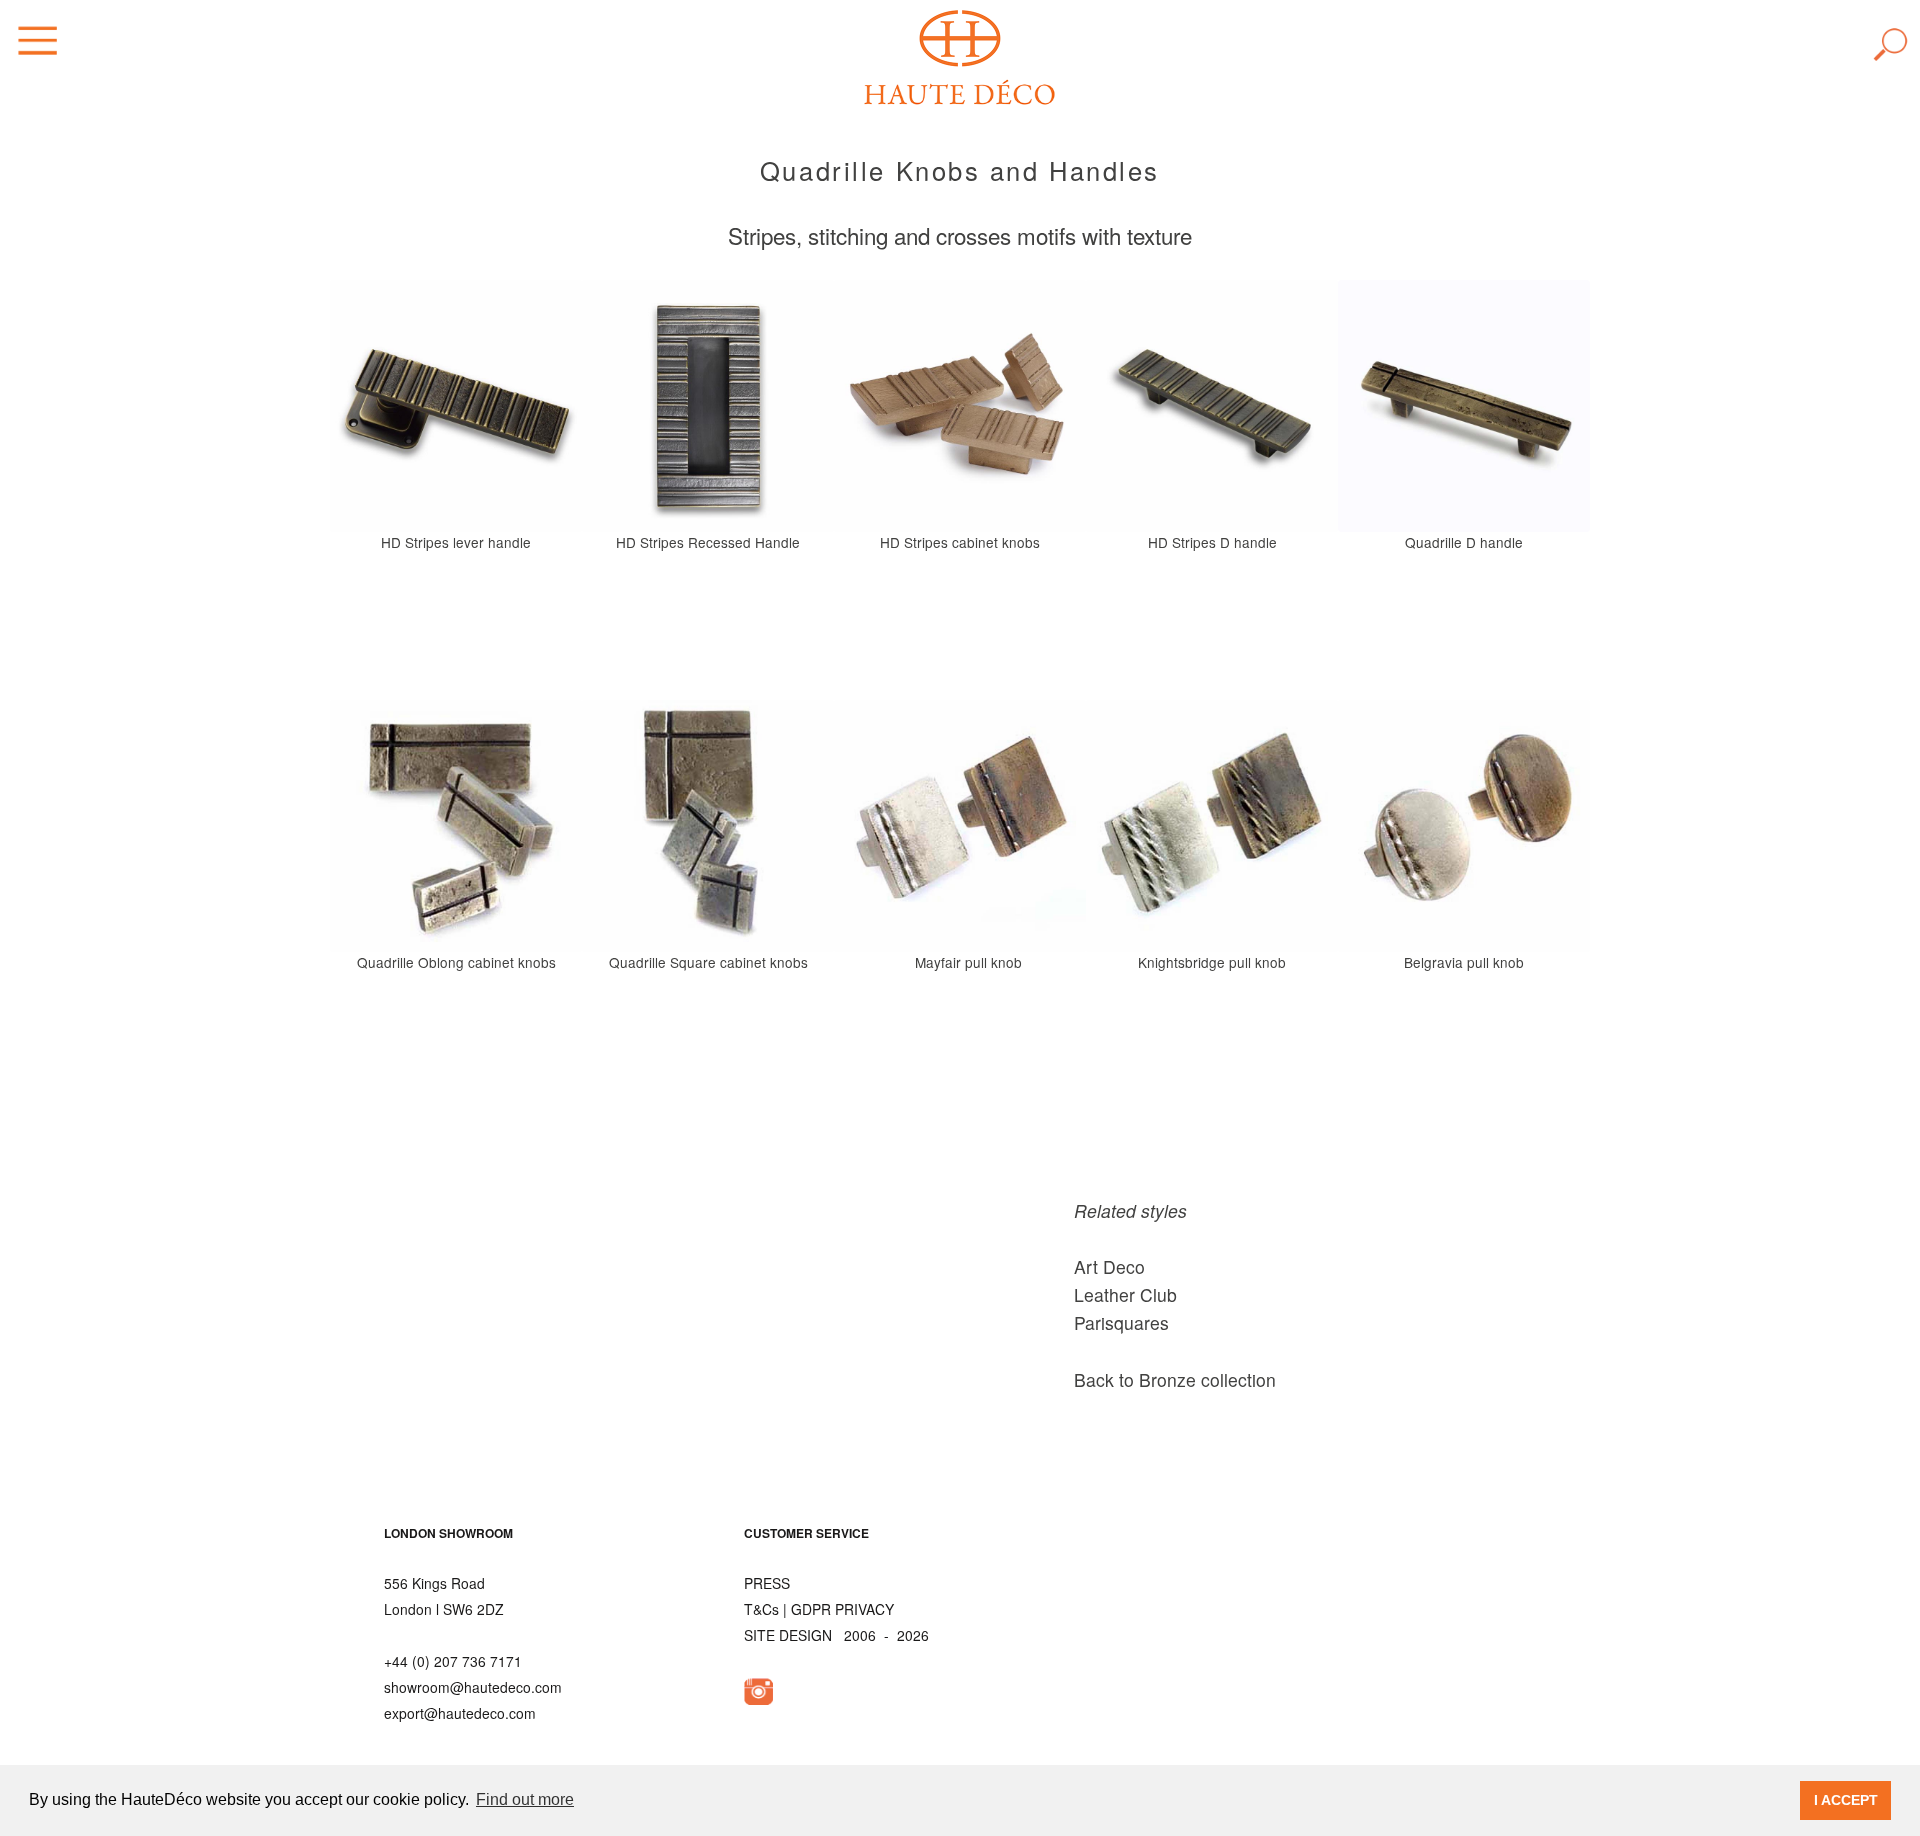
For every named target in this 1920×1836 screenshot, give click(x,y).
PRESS (767, 1583)
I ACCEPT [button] (1846, 1800)
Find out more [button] (525, 1799)
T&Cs (761, 1609)
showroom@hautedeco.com (473, 1687)
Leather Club (1125, 1294)
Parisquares (1121, 1322)
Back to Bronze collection (1175, 1379)
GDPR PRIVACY (842, 1609)
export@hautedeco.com (460, 1713)
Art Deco (1109, 1266)
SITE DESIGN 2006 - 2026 (836, 1635)
